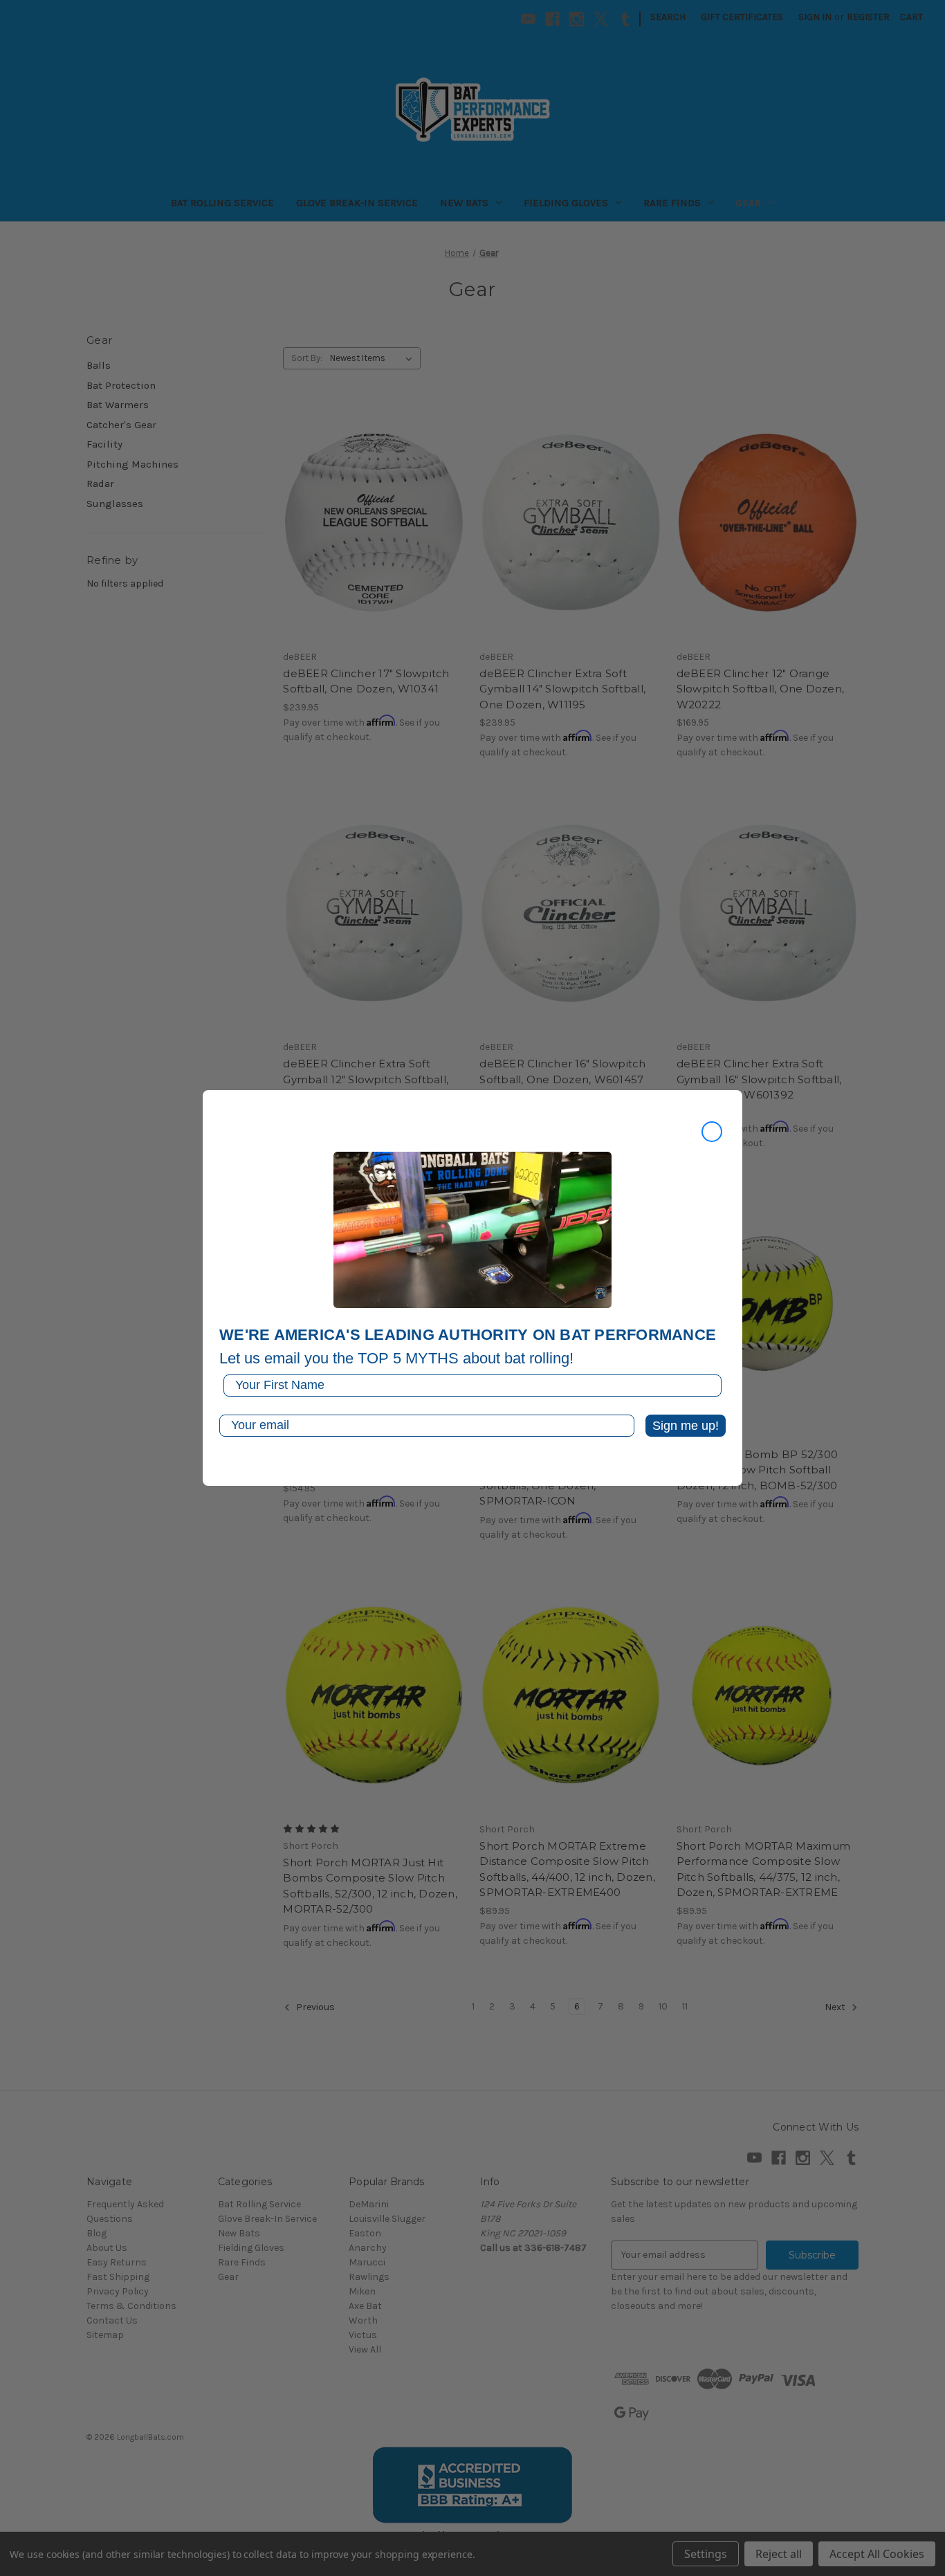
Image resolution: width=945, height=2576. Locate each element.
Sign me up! (686, 1426)
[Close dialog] (712, 1132)
